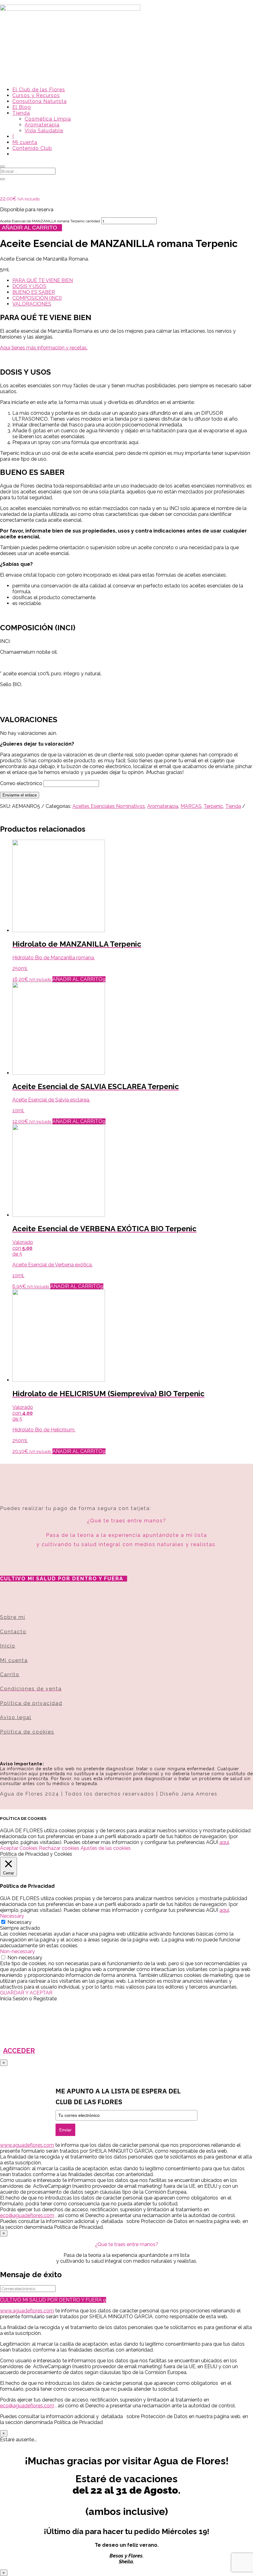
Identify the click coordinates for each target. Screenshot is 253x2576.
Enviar (65, 2130)
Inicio (8, 1646)
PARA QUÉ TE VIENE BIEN (43, 280)
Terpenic (213, 806)
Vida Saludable (44, 131)
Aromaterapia (42, 125)
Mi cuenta (25, 142)
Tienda (21, 113)
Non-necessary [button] (17, 1951)
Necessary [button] (12, 1916)
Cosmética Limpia (48, 119)
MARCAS (191, 806)
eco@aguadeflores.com (27, 2406)
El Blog (22, 107)
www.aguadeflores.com (27, 2311)
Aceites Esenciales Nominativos (109, 806)
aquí (224, 1842)
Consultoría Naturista (39, 101)
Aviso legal (16, 1717)
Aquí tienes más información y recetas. (44, 348)
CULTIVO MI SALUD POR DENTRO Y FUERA (62, 1579)
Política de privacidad (31, 1703)
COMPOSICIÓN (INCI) (37, 298)
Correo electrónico (21, 783)
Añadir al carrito (29, 228)
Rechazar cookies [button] (59, 1848)
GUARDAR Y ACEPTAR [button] (26, 1993)
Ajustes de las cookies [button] (106, 1848)
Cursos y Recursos (36, 95)
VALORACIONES (32, 304)
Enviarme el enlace (20, 795)
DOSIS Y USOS (29, 286)
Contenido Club (32, 148)
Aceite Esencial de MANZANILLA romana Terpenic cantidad (50, 221)
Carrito (10, 1675)
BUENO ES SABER (34, 292)
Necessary (19, 1922)
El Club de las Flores (39, 90)
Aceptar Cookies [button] (19, 1848)
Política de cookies (27, 1732)
